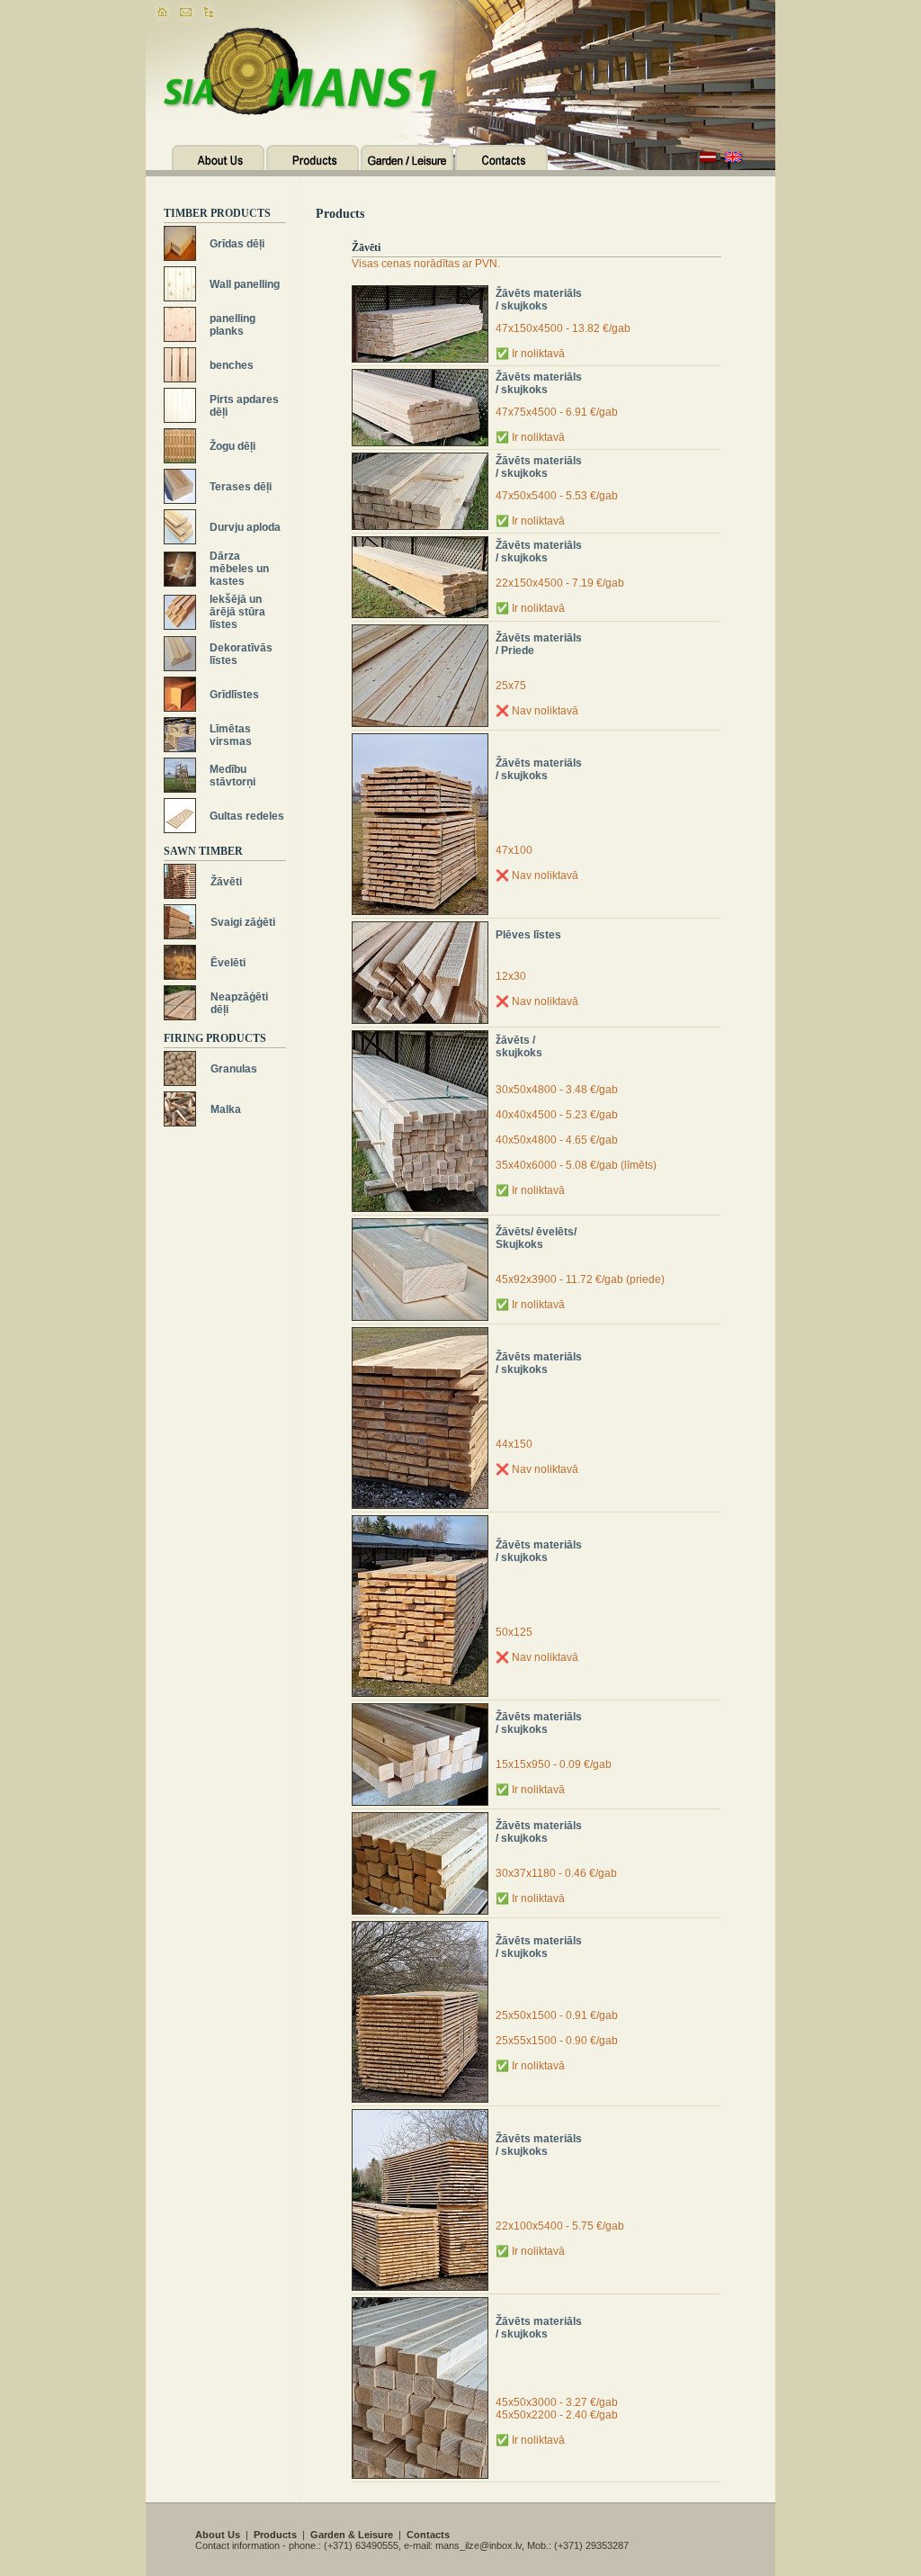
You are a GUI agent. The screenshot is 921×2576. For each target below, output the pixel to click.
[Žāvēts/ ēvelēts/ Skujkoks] (420, 1225)
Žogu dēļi (232, 446)
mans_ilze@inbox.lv (478, 2545)
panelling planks (232, 325)
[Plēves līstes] (420, 928)
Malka (226, 1109)
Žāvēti (226, 882)
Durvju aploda (245, 527)
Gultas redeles (247, 816)
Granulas (234, 1069)
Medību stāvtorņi (232, 776)
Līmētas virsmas (231, 735)
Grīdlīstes (234, 695)
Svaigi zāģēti (243, 922)
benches (232, 365)
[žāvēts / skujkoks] (420, 1037)
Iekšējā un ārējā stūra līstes (237, 612)
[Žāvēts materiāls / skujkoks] (420, 292)
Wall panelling (245, 284)
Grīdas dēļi (237, 244)
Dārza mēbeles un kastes (239, 569)
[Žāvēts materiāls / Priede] (420, 631)
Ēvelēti (228, 963)
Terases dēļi (241, 487)
